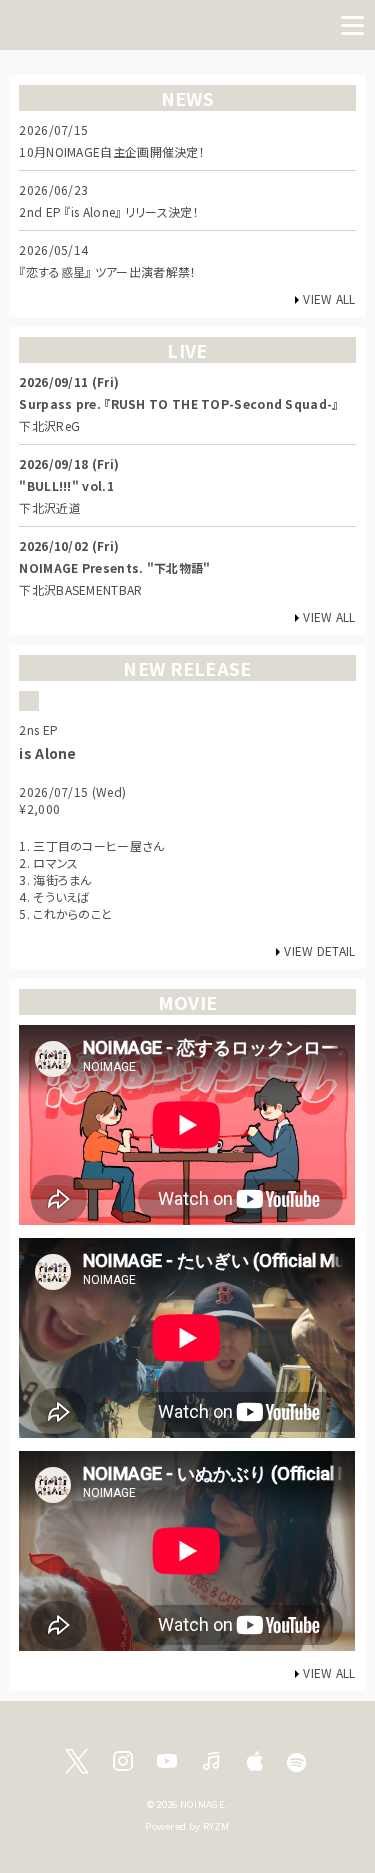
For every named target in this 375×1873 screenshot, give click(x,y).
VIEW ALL (329, 298)
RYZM (216, 1826)
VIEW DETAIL (319, 950)
